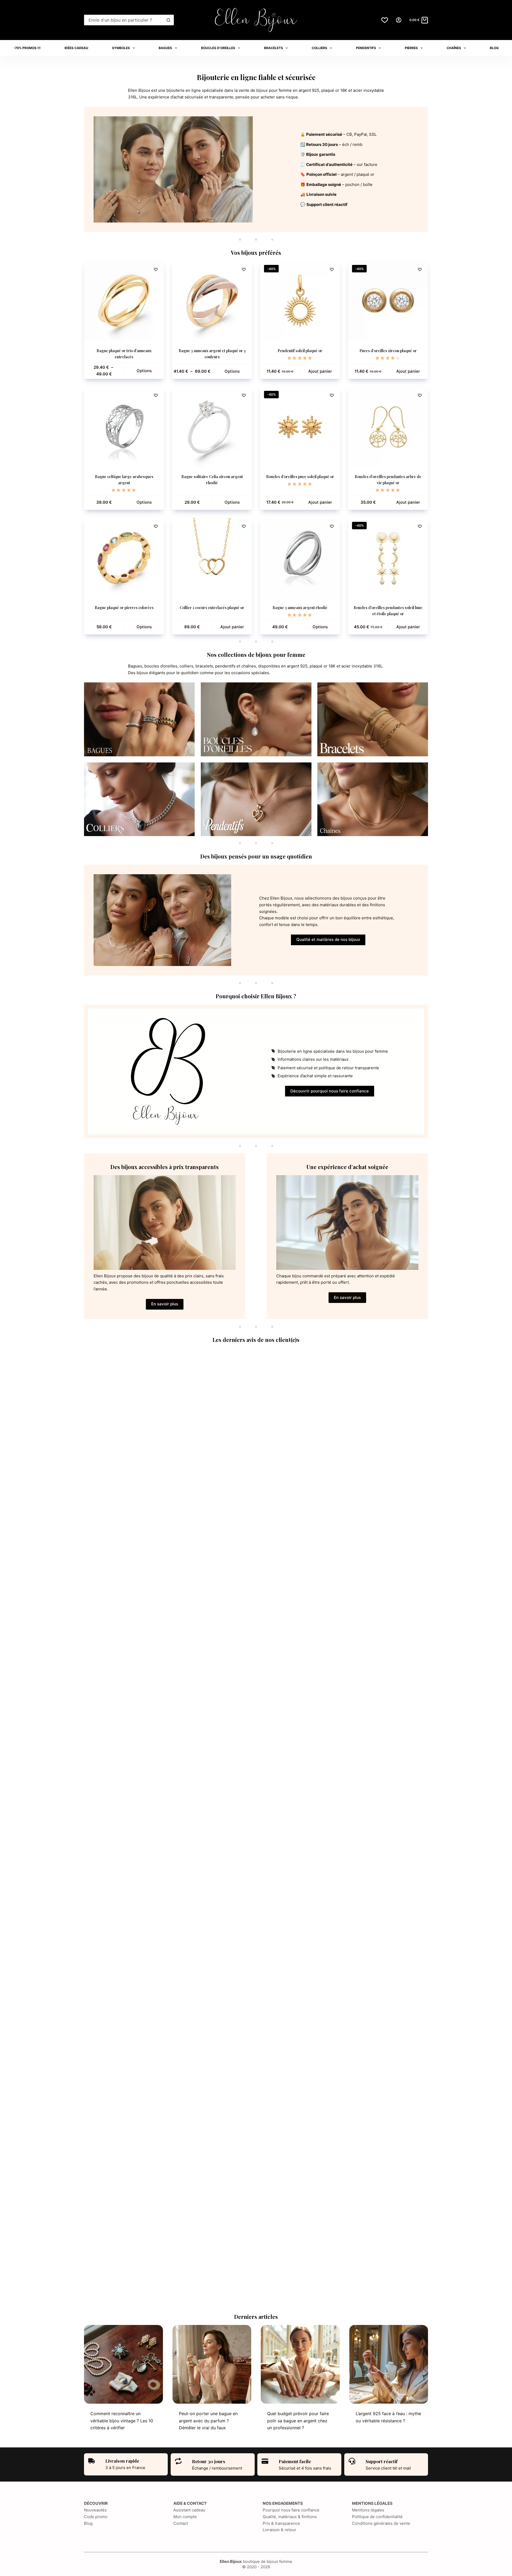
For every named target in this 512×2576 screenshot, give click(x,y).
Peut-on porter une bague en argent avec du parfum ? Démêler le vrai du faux (208, 2421)
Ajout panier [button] (320, 371)
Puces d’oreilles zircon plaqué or (388, 351)
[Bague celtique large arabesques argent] (124, 427)
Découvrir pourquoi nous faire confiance (330, 1091)
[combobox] (124, 20)
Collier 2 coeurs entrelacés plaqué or (212, 608)
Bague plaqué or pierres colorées (124, 608)
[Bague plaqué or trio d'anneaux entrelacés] (124, 301)
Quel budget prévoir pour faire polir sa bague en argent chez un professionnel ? (298, 2421)
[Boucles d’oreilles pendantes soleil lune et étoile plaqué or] (388, 558)
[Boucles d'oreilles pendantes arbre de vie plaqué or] (388, 427)
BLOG (494, 48)
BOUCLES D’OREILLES (218, 48)
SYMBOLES (121, 48)
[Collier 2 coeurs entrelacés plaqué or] (212, 558)
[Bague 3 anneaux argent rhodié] (300, 558)
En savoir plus (165, 1304)
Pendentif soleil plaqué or (300, 351)
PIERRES (411, 48)
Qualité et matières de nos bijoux (328, 939)
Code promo (96, 2517)
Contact (181, 2523)
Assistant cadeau (189, 2510)
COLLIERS (319, 48)
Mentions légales (368, 2510)
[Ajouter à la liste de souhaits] (156, 269)
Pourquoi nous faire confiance (291, 2510)
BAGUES (165, 48)
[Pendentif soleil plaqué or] (300, 301)
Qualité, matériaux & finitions (290, 2517)
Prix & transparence (281, 2523)
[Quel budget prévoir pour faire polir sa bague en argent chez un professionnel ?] (300, 2364)
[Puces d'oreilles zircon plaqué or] (388, 301)
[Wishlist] (385, 20)
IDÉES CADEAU (76, 48)
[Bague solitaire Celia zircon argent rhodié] (212, 427)
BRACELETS (273, 48)
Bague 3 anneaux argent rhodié (300, 608)
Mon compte (185, 2517)
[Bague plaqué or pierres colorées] (124, 558)
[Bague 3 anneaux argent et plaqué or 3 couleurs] (212, 301)
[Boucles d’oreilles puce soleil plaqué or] (300, 427)
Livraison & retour (279, 2530)
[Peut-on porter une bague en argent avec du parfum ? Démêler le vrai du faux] (212, 2364)
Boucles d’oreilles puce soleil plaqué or (300, 477)
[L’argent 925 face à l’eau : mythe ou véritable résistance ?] (389, 2364)
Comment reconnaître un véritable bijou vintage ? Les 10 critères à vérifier (122, 2421)
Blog (88, 2523)
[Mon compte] (399, 20)
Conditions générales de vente (381, 2523)
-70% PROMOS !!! (27, 48)
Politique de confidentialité (377, 2517)
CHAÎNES (454, 48)
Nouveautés (95, 2510)
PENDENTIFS (366, 48)
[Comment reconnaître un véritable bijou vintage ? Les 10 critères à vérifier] (123, 2364)
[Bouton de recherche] (169, 20)
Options (144, 371)
